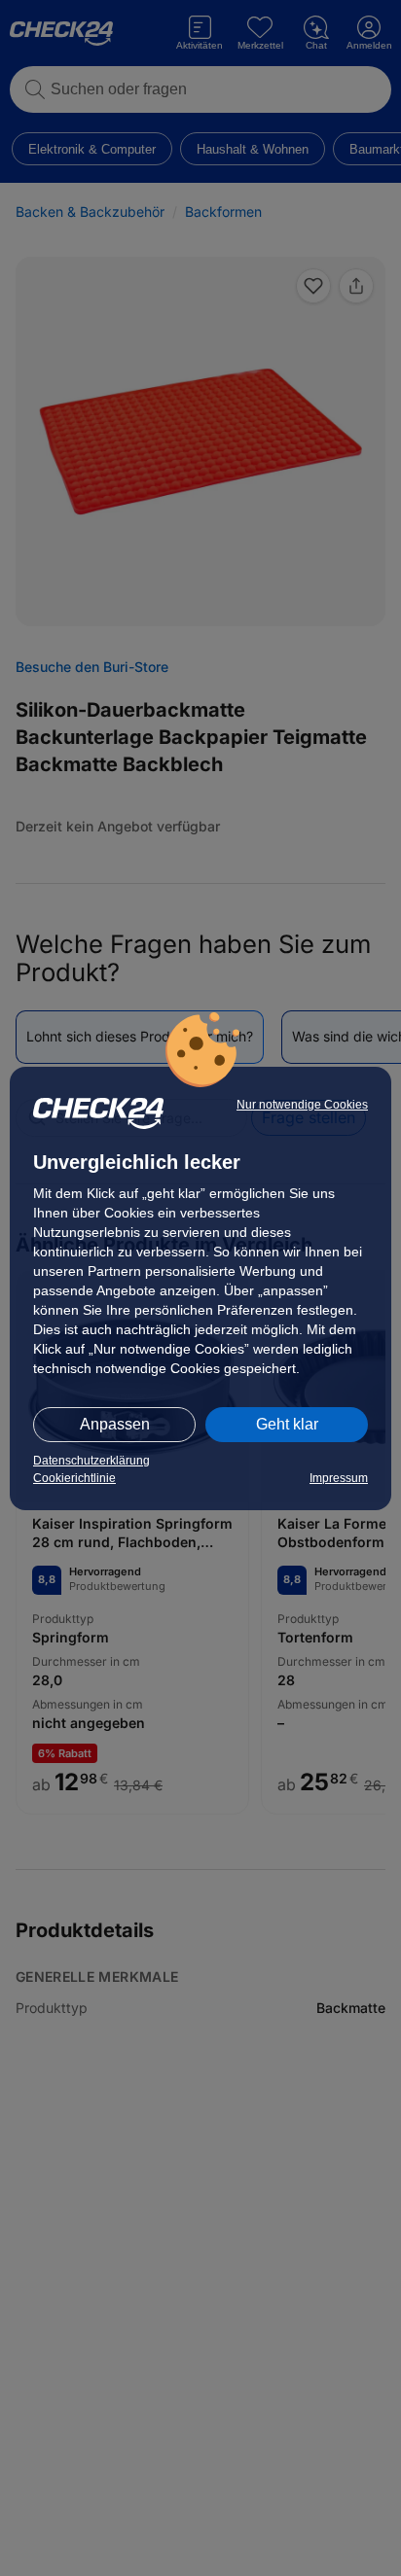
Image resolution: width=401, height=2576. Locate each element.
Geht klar (287, 1424)
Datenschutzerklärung (91, 1461)
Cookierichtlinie (74, 1478)
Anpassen (115, 1424)
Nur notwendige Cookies (302, 1105)
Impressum (339, 1478)
